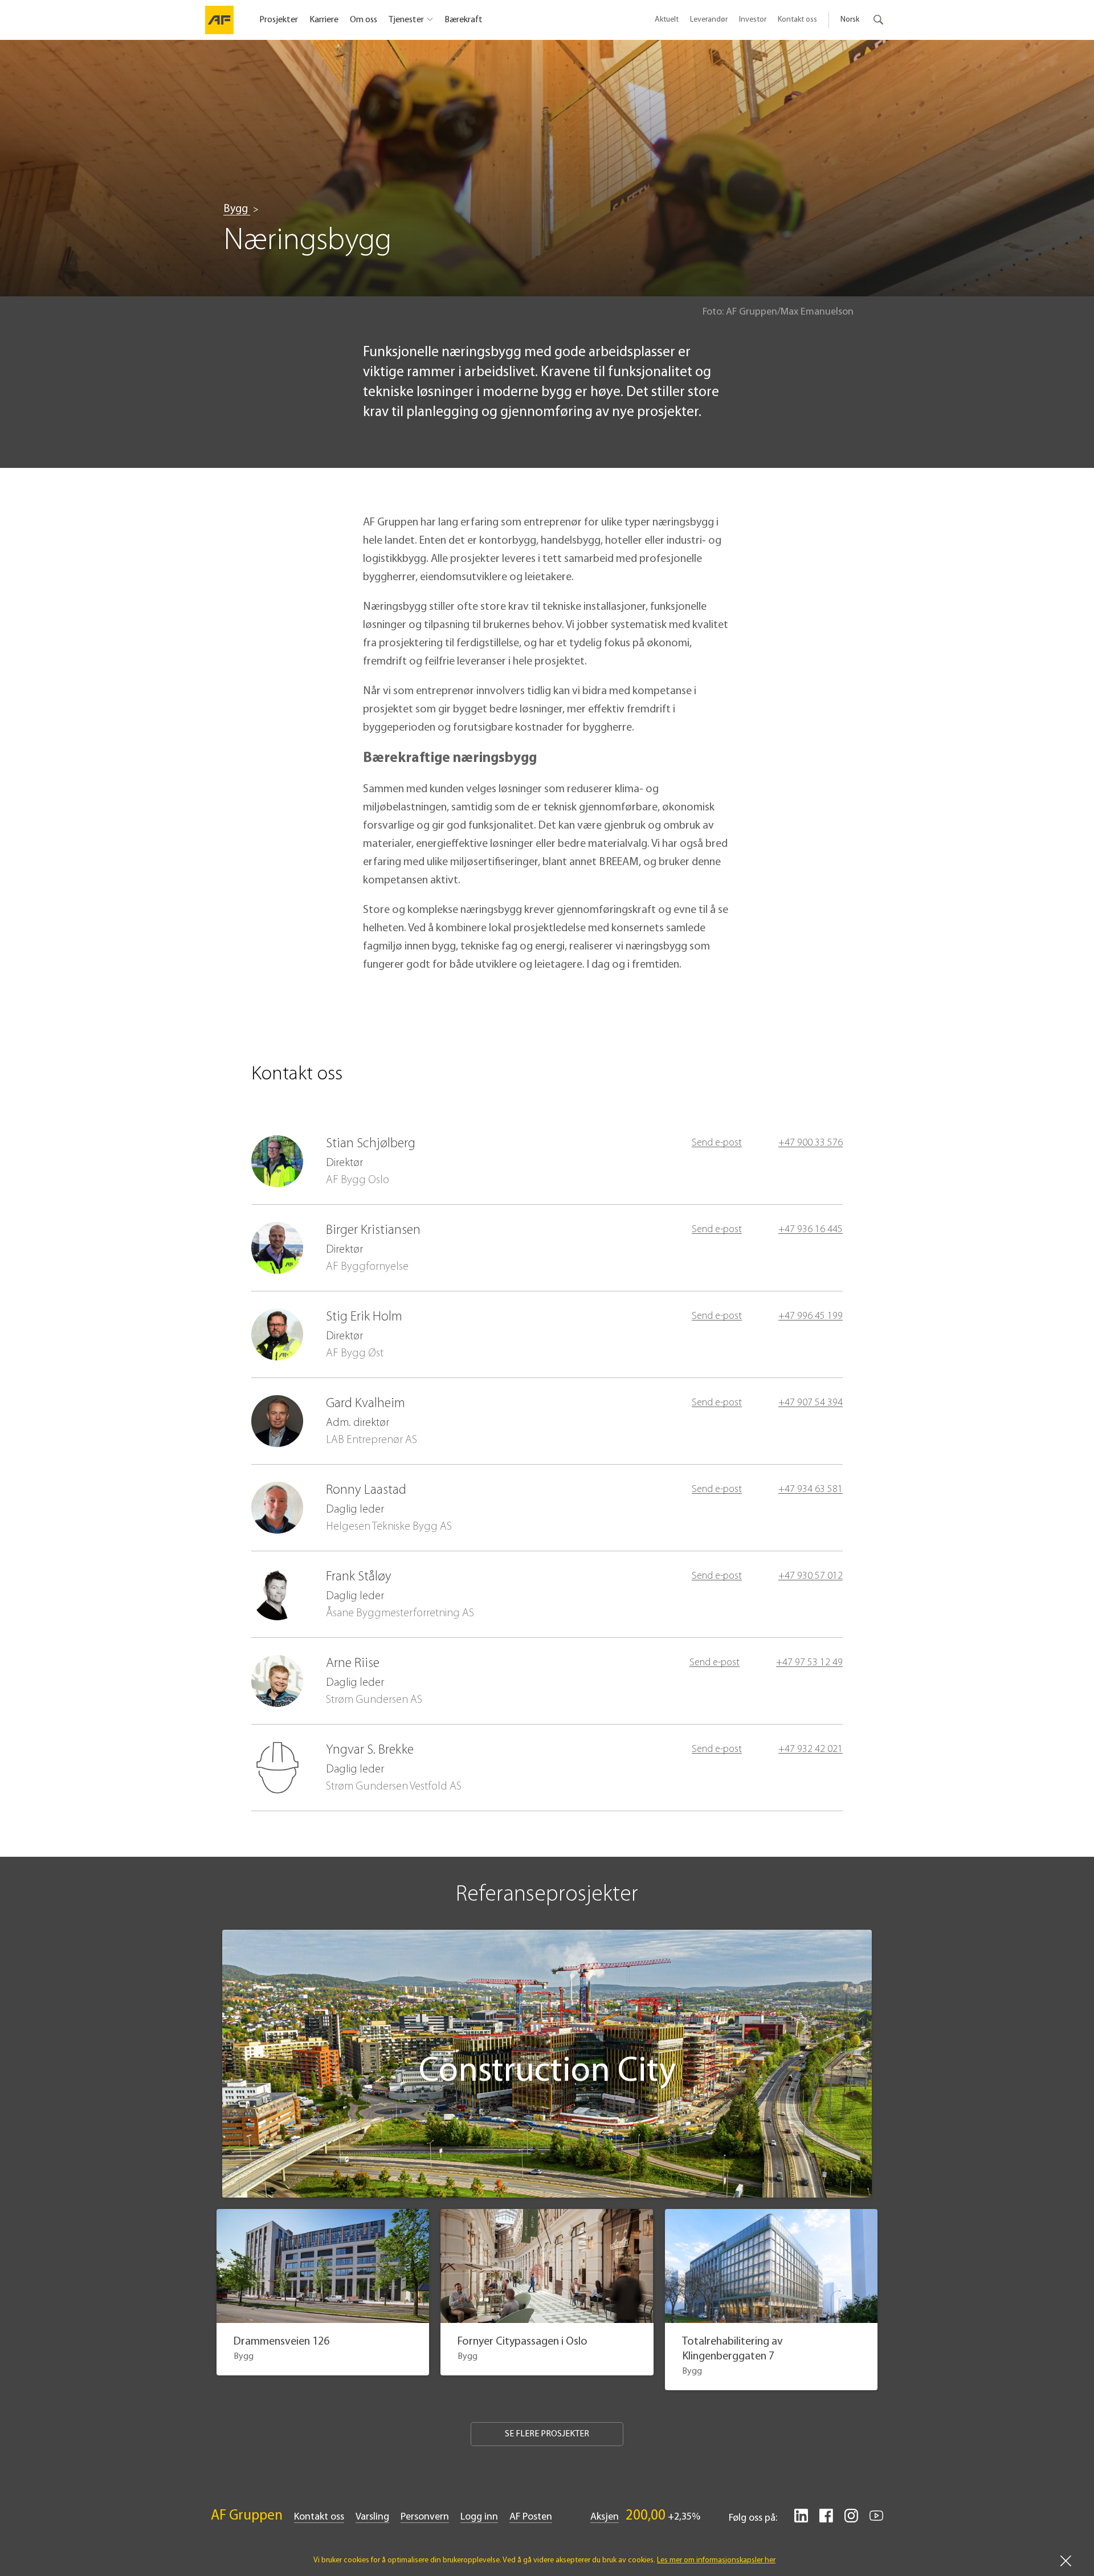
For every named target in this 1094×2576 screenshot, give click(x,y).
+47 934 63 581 (811, 1490)
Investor (753, 20)
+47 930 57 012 (811, 1576)
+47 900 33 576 (811, 1143)
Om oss (364, 20)
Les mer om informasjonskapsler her (716, 2560)
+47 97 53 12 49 (809, 1663)
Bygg (237, 209)
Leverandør (709, 20)
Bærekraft (464, 20)
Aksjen (605, 2517)
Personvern (425, 2517)
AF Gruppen (247, 2516)
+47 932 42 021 (811, 1750)
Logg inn (479, 2517)
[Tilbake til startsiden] (219, 20)
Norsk (850, 20)
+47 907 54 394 (811, 1403)
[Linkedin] (801, 2520)
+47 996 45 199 (811, 1316)
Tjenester (406, 20)
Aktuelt (667, 20)
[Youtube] (876, 2520)
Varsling (372, 2517)
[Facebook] (826, 2520)
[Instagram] (851, 2520)
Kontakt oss (797, 20)
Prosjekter (279, 20)
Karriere (324, 20)
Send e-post (717, 1143)
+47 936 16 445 (811, 1230)
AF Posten (531, 2517)
